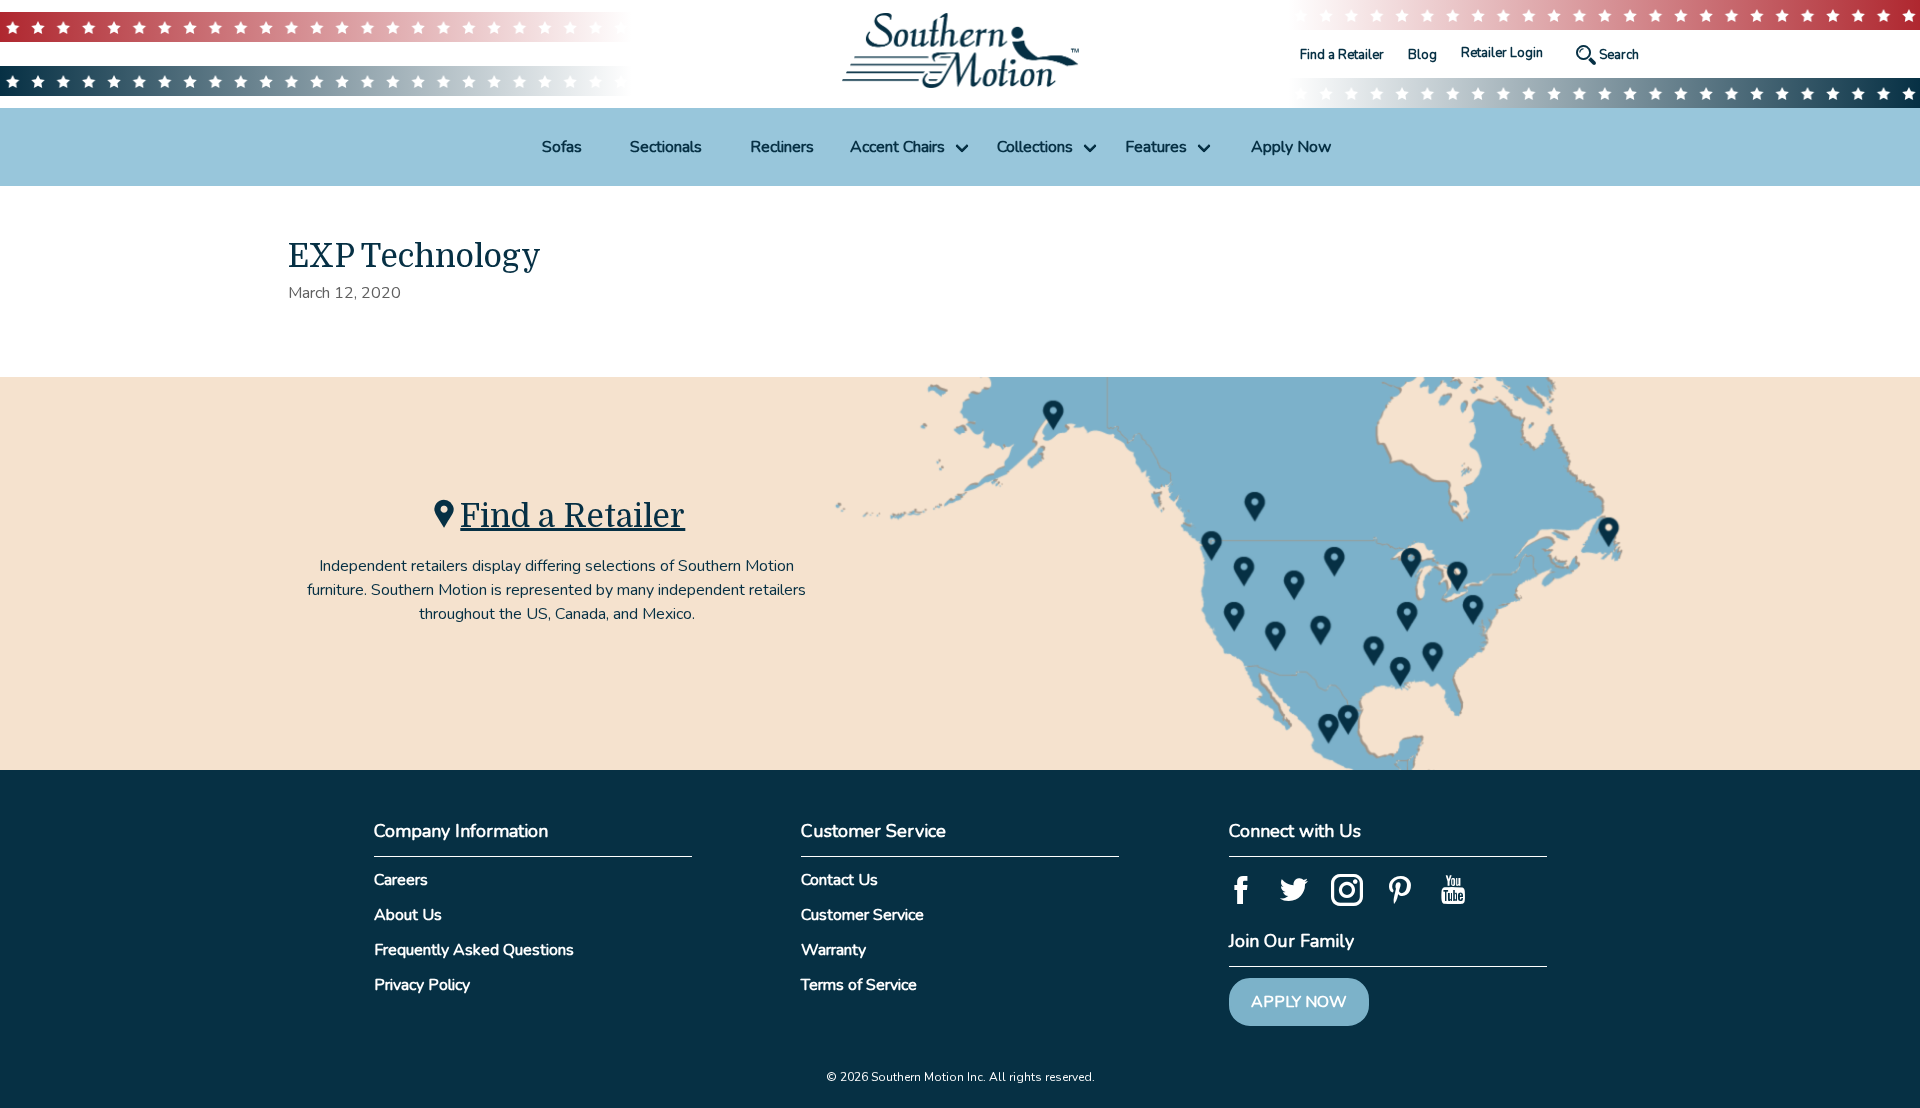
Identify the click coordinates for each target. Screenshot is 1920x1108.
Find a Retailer (1342, 55)
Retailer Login (1502, 53)
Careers (401, 880)
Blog (1422, 55)
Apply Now (1291, 147)
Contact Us (839, 880)
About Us (408, 915)
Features (1156, 147)
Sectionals (666, 147)
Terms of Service (859, 985)
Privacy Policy (422, 985)
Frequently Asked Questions (474, 950)
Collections (1035, 147)
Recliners (782, 147)
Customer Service (862, 915)
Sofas (562, 147)
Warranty (833, 950)
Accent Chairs (897, 147)
